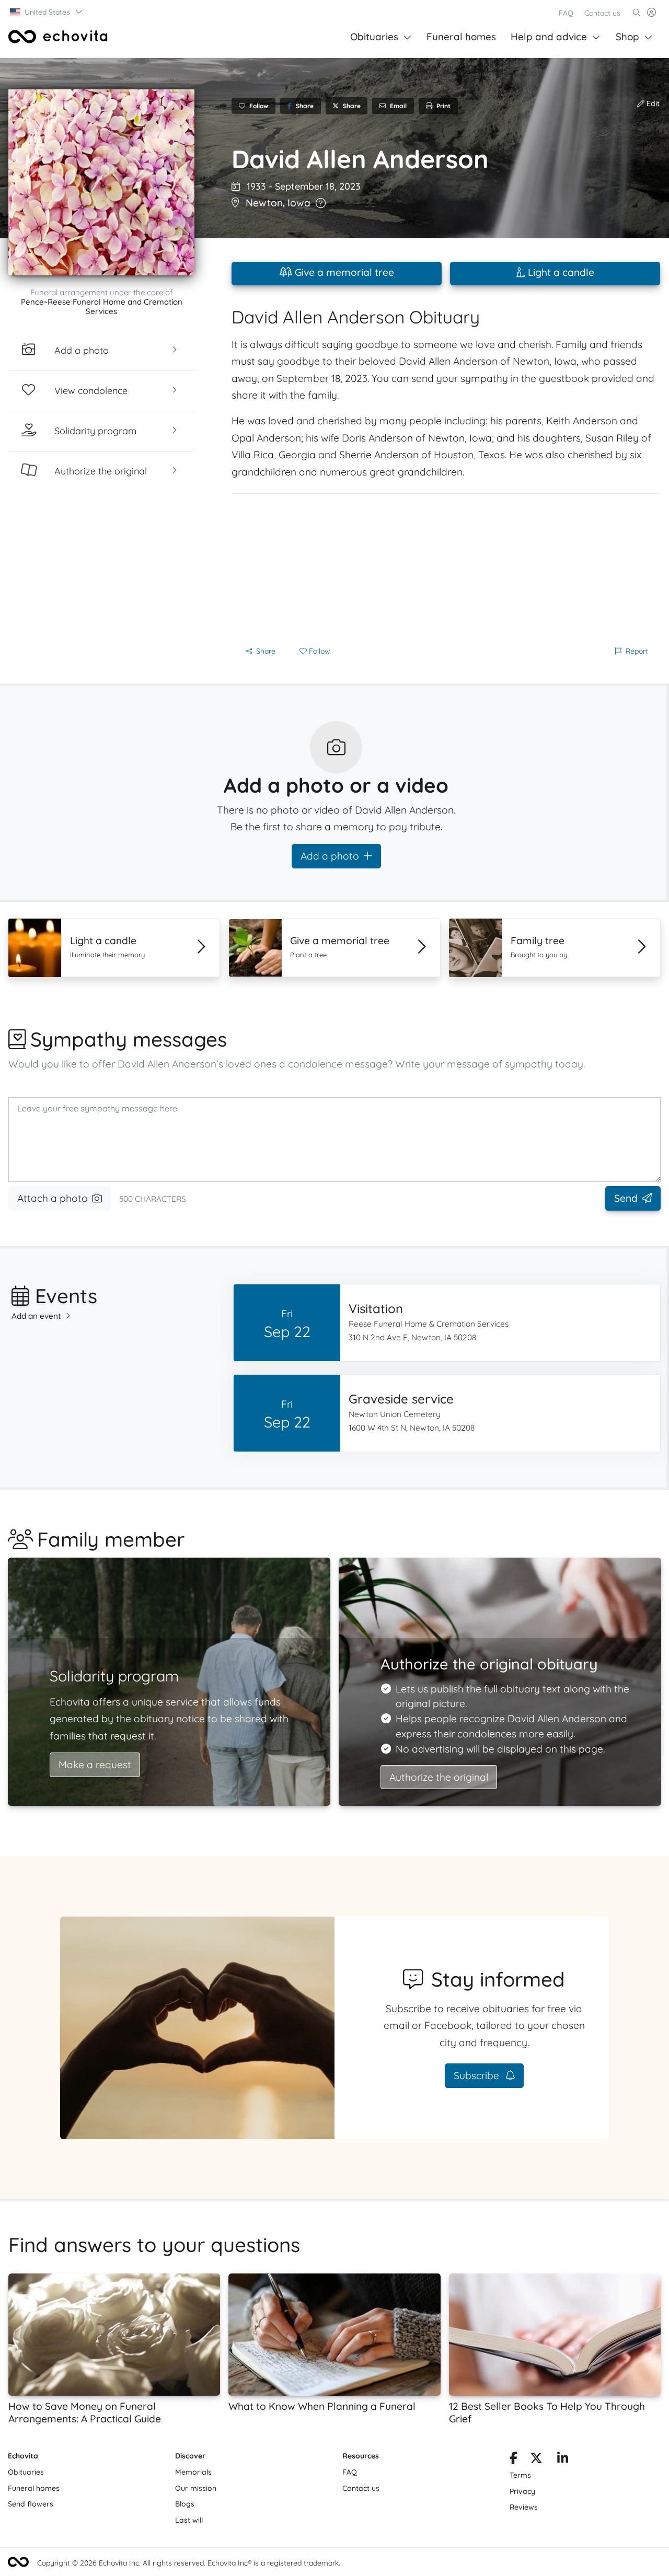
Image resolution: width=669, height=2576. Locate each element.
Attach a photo (53, 1198)
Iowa (299, 203)
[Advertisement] (446, 567)
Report (637, 651)
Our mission (196, 2488)
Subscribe (478, 2075)
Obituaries (374, 37)
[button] (47, 12)
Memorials (193, 2472)
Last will (189, 2520)
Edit (652, 103)
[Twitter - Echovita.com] (536, 2460)
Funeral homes (461, 37)
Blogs (185, 2504)
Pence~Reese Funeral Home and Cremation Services (102, 306)
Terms (520, 2475)
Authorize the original (439, 1777)
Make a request (95, 1765)
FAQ (566, 13)
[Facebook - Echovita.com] (514, 2460)
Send (626, 1198)
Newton (264, 203)
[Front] (58, 37)
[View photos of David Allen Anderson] (101, 182)
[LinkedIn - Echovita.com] (563, 2460)
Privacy (522, 2491)
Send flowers (31, 2504)
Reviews (524, 2507)
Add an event (36, 1316)
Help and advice (549, 37)
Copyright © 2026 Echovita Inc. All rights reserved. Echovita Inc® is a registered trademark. (189, 2563)
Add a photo (330, 856)
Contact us (602, 13)
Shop (627, 37)
